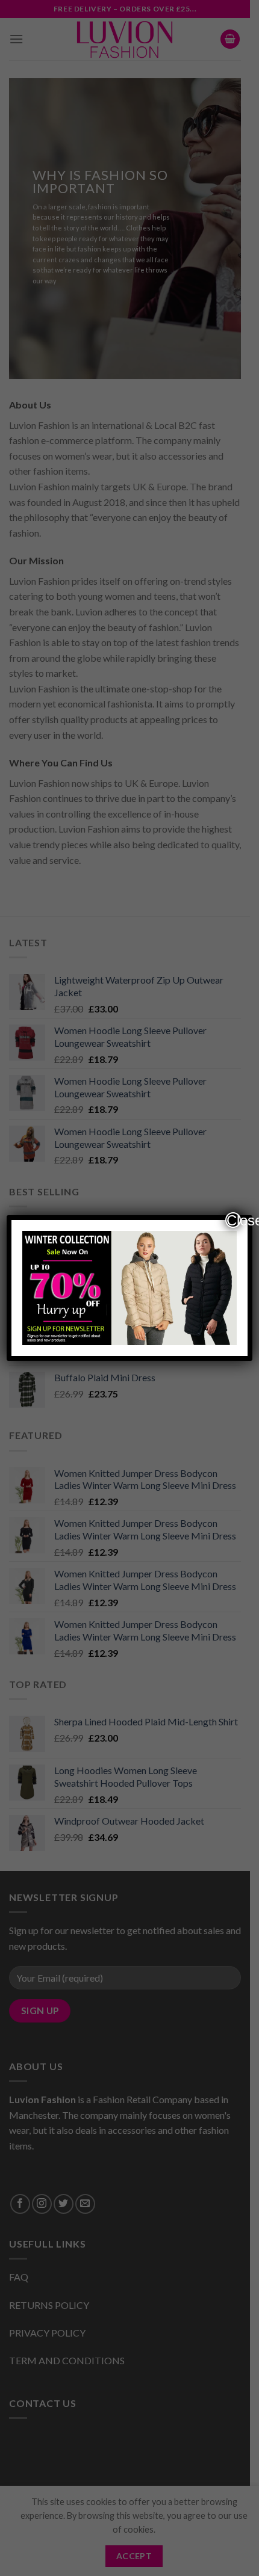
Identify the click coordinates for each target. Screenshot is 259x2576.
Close (234, 1220)
